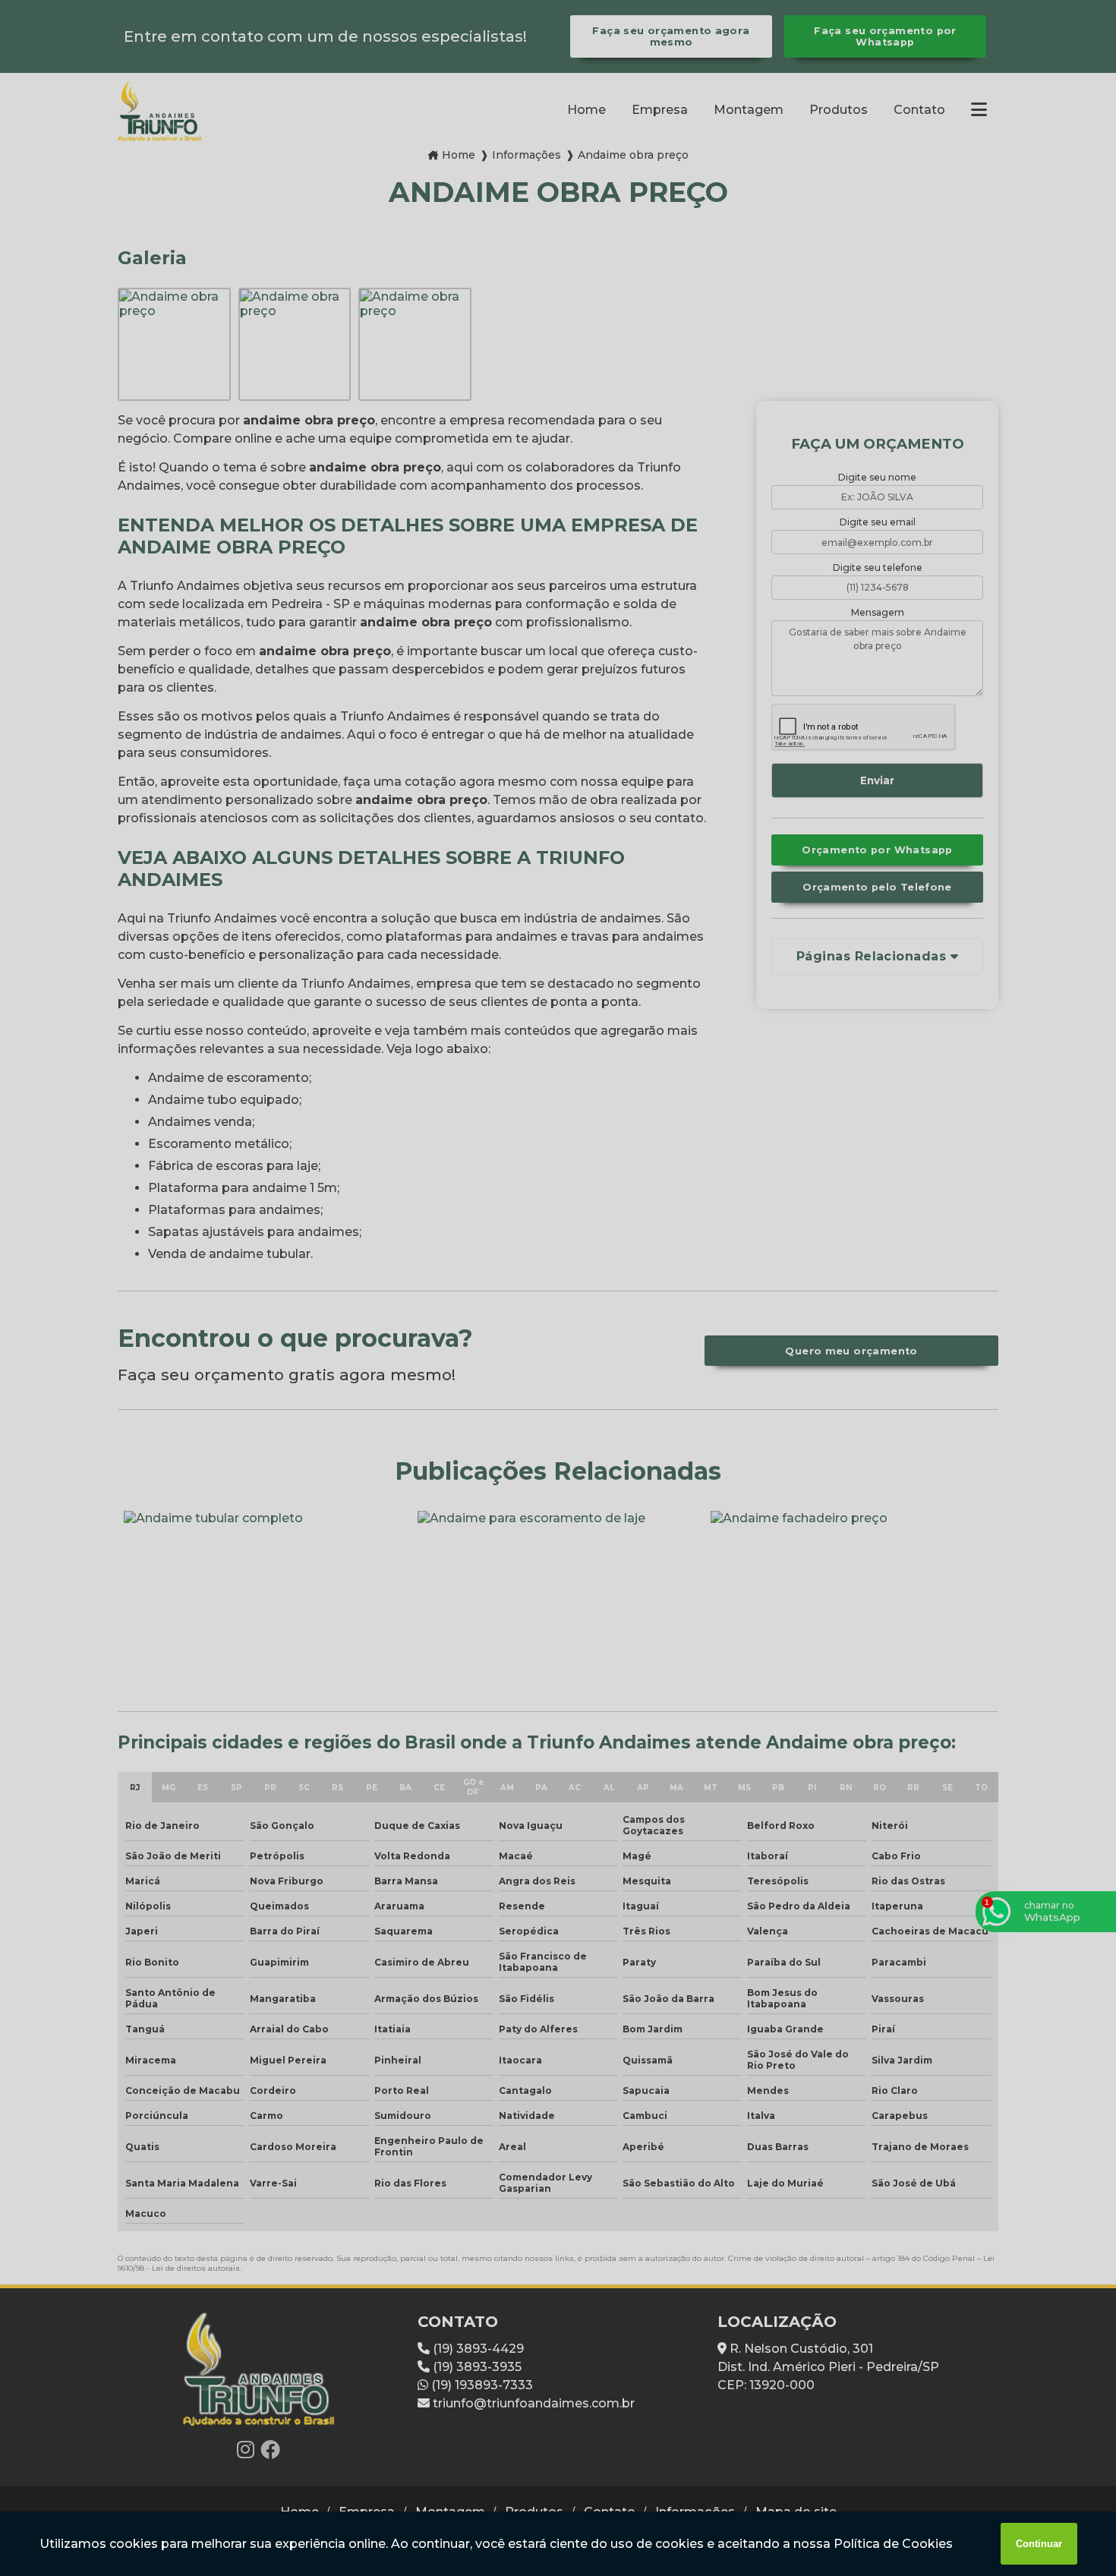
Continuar (1039, 2544)
